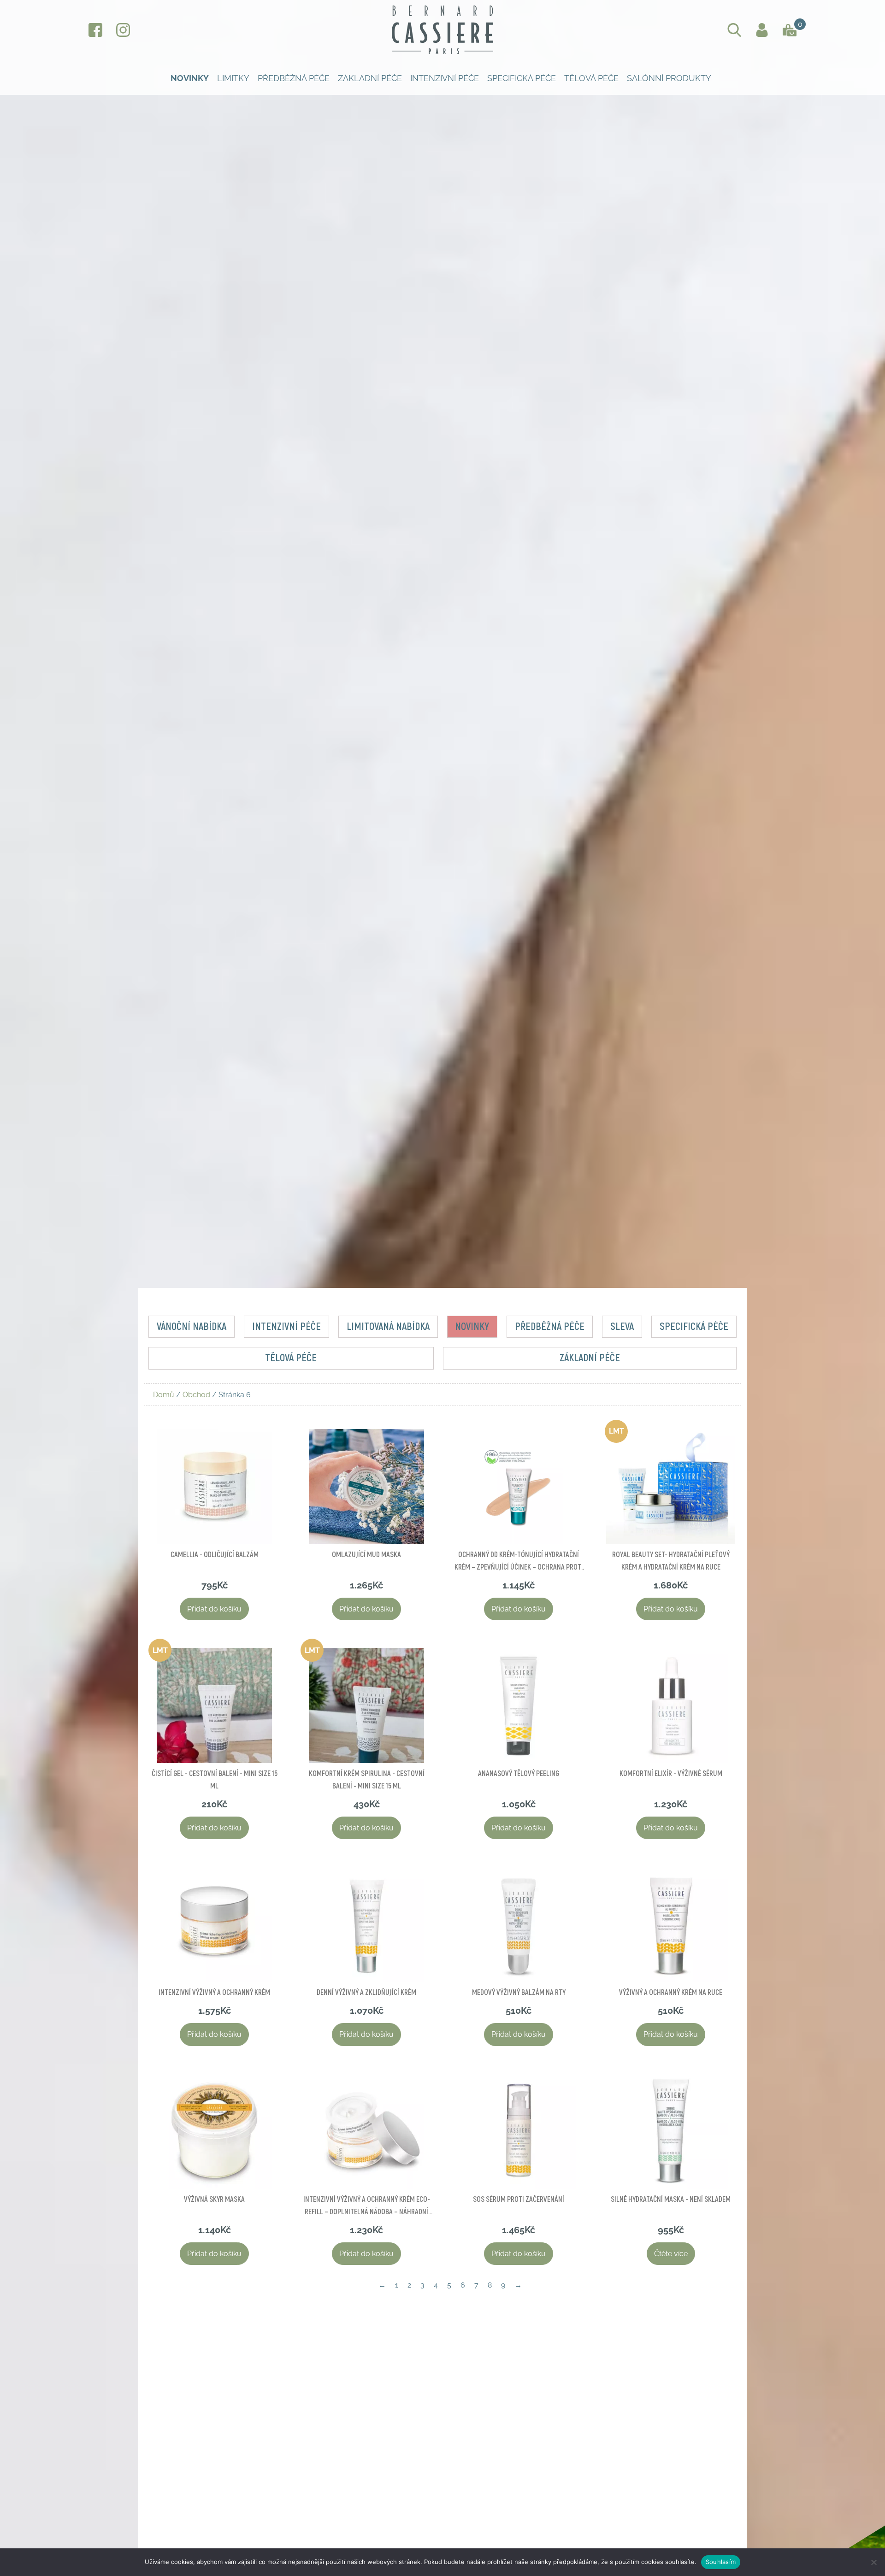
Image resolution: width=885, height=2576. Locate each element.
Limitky (233, 78)
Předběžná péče (294, 78)
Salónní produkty (669, 78)
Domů (164, 1395)
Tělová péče (591, 78)
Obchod (196, 1395)
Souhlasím (721, 2562)
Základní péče (370, 78)
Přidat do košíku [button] (214, 1609)
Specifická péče (522, 78)
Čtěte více (671, 2254)
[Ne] (873, 2562)
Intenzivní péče (445, 78)
